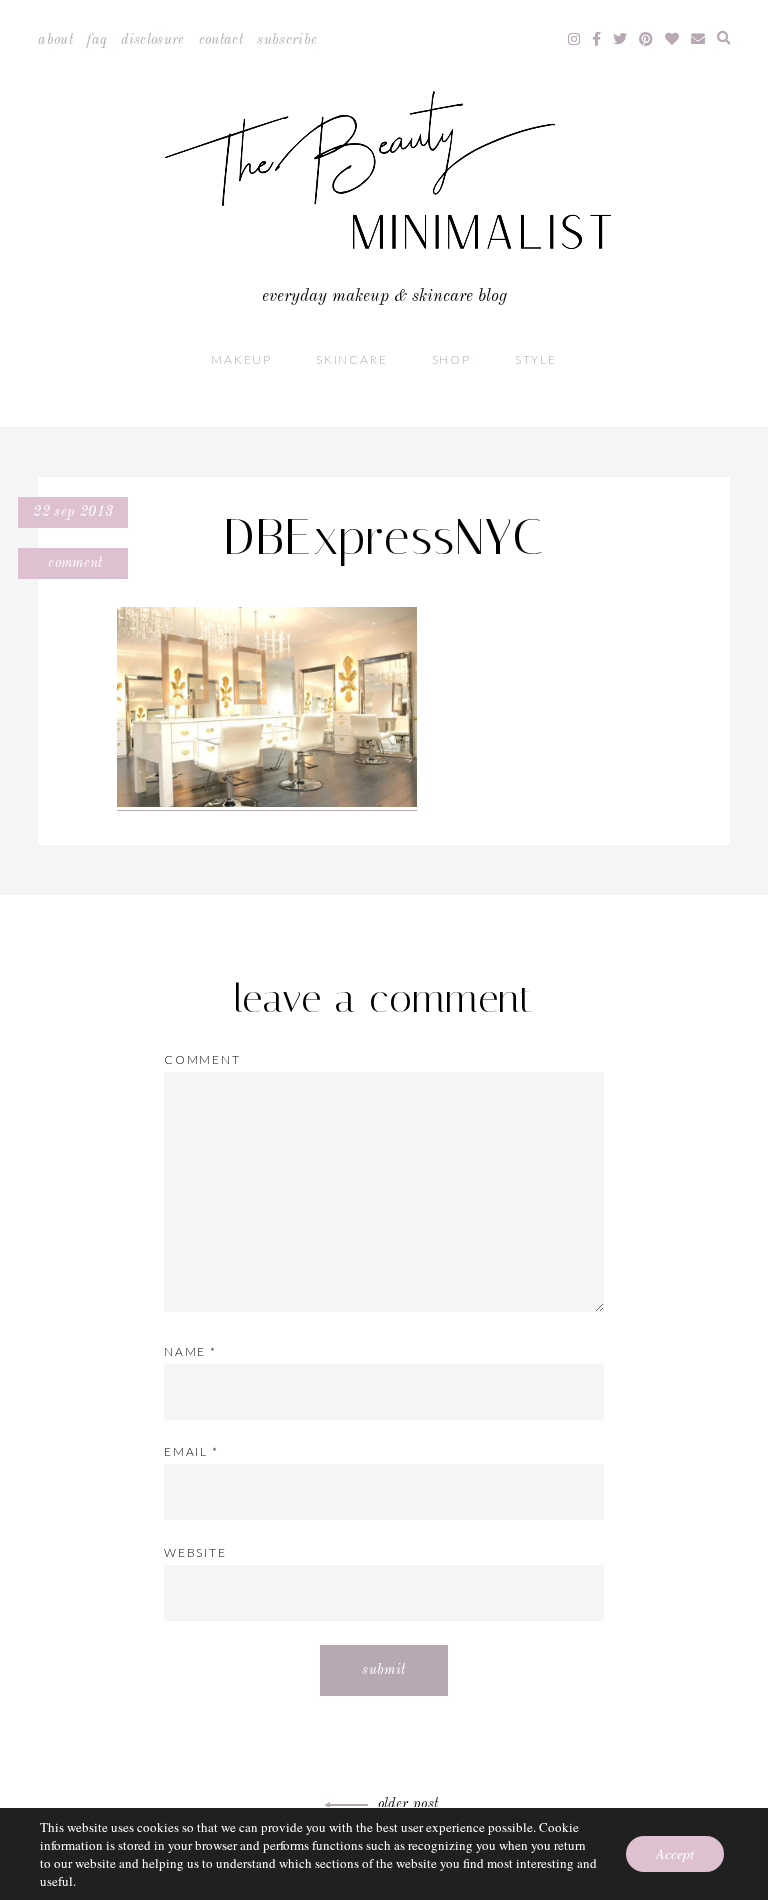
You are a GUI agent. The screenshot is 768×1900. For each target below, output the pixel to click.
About (55, 40)
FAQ (97, 40)
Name (190, 1351)
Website (195, 1552)
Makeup (241, 359)
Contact (221, 40)
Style (536, 359)
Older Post (408, 1804)
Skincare (351, 359)
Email (191, 1451)
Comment (73, 563)
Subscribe (287, 40)
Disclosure (153, 40)
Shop (451, 359)
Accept (675, 1853)
